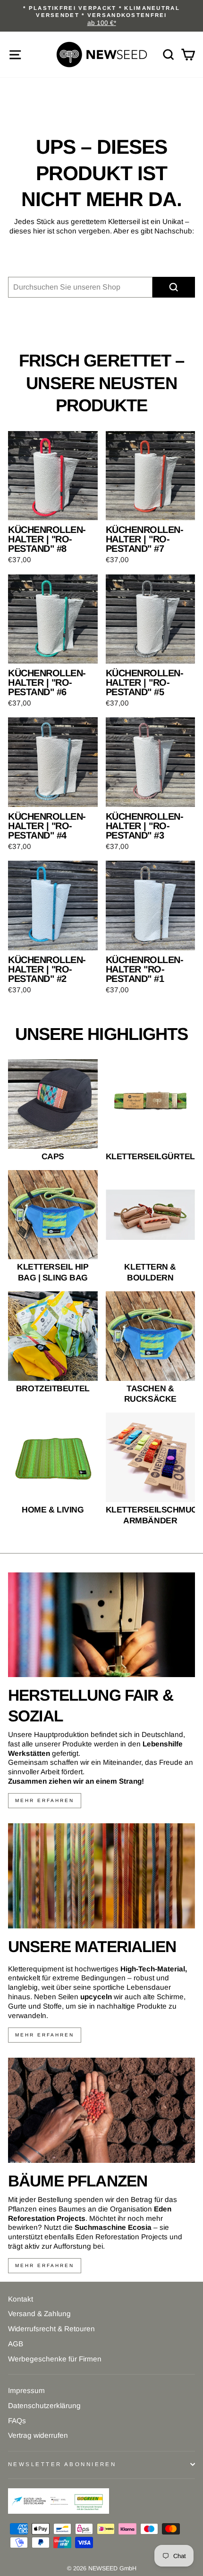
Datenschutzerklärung (44, 2406)
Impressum (26, 2390)
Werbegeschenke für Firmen (55, 2359)
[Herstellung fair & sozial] (101, 1625)
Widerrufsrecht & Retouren (51, 2329)
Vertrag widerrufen (38, 2435)
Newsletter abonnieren (62, 2464)
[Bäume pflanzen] (101, 2110)
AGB (16, 2344)
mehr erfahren (45, 1800)
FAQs (17, 2421)
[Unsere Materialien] (101, 1876)
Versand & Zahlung (39, 2314)
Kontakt (21, 2299)
